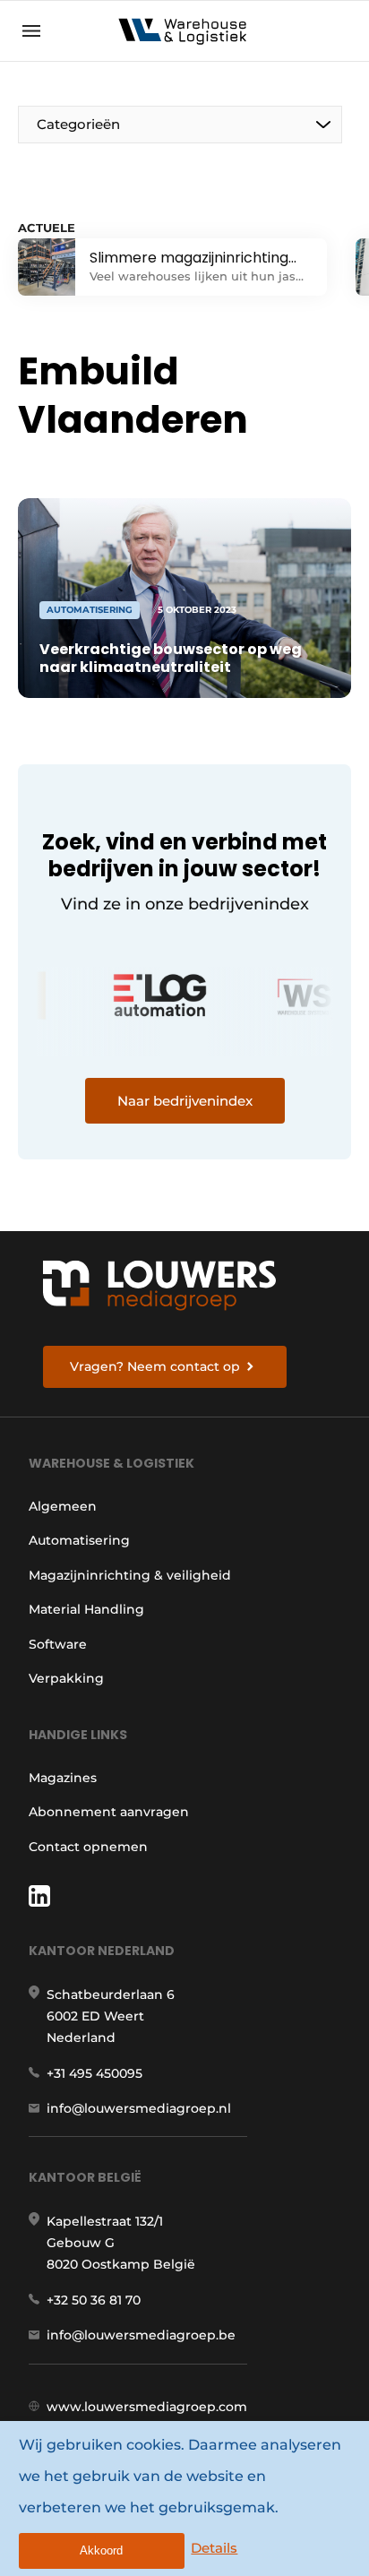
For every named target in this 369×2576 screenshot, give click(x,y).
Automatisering (79, 1540)
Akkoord (101, 2550)
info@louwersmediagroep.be (141, 2335)
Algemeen (63, 1506)
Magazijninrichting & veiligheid (130, 1575)
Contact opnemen (88, 1847)
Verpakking (66, 1678)
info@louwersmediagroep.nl (139, 2108)
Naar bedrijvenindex (185, 1101)
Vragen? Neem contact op (155, 1366)
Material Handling (86, 1609)
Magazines (63, 1778)
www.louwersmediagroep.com (147, 2407)
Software (58, 1644)
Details (214, 2548)
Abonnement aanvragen (109, 1812)
